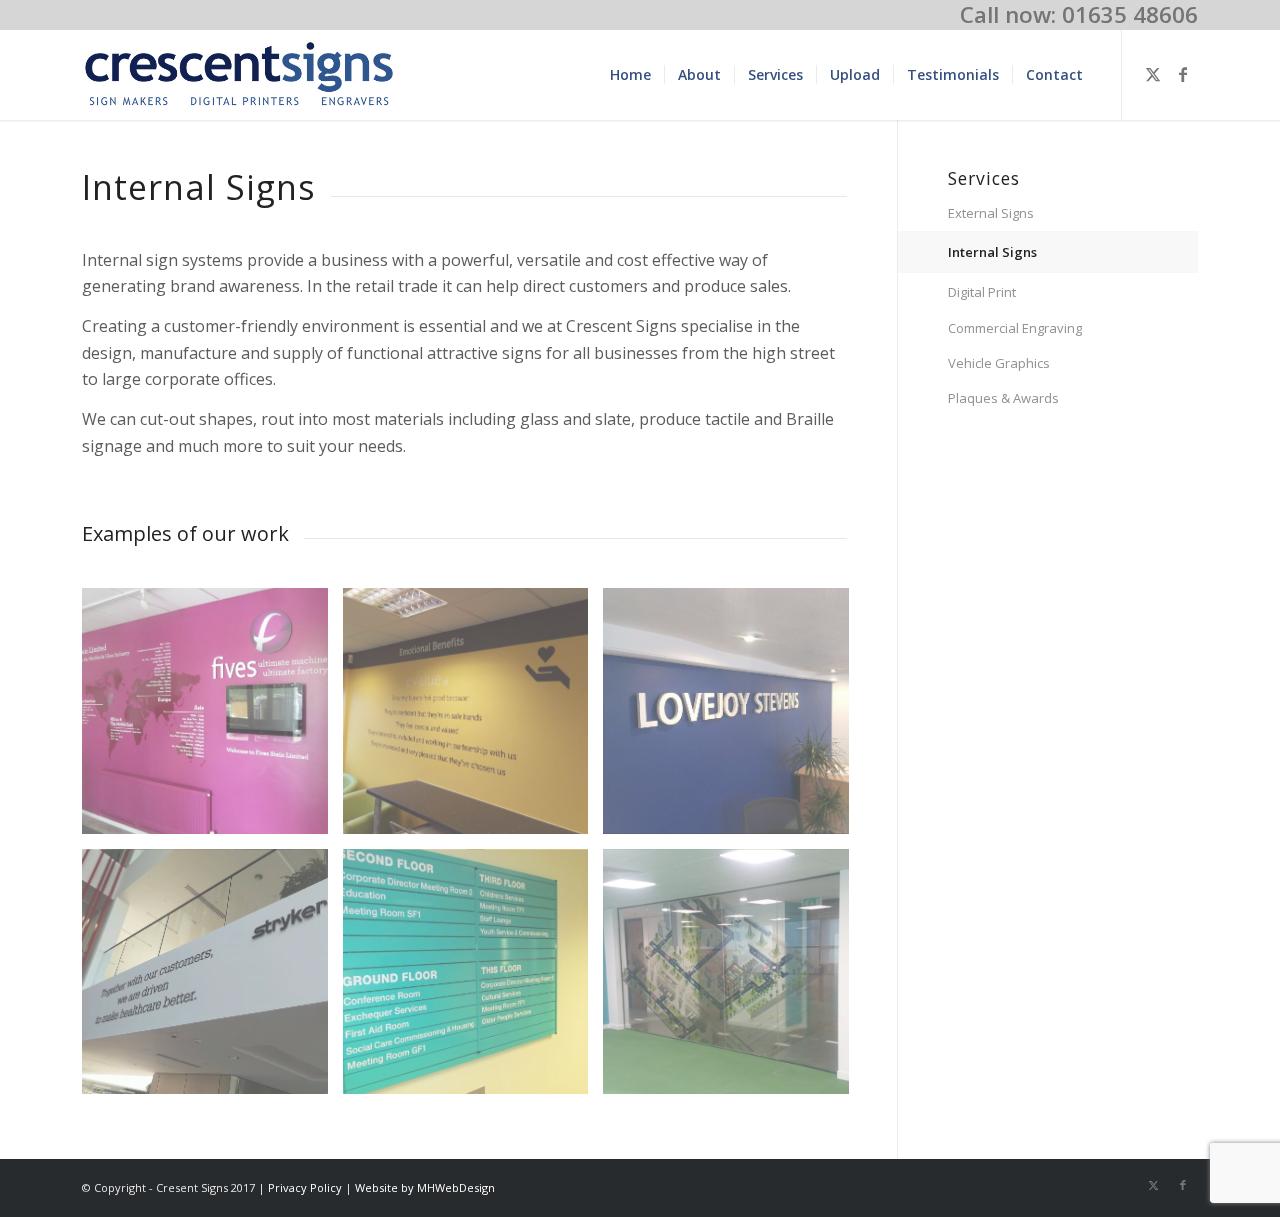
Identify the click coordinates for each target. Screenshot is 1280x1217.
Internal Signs (992, 252)
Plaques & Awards (1003, 398)
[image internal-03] (473, 718)
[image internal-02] (212, 718)
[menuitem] (630, 75)
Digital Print (982, 292)
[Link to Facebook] (1183, 74)
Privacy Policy (305, 1187)
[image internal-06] (212, 979)
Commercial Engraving (1015, 328)
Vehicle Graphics (999, 363)
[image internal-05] (733, 979)
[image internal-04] (733, 718)
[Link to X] (1153, 74)
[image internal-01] (473, 979)
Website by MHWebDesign (425, 1187)
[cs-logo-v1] (239, 75)
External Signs (991, 213)
